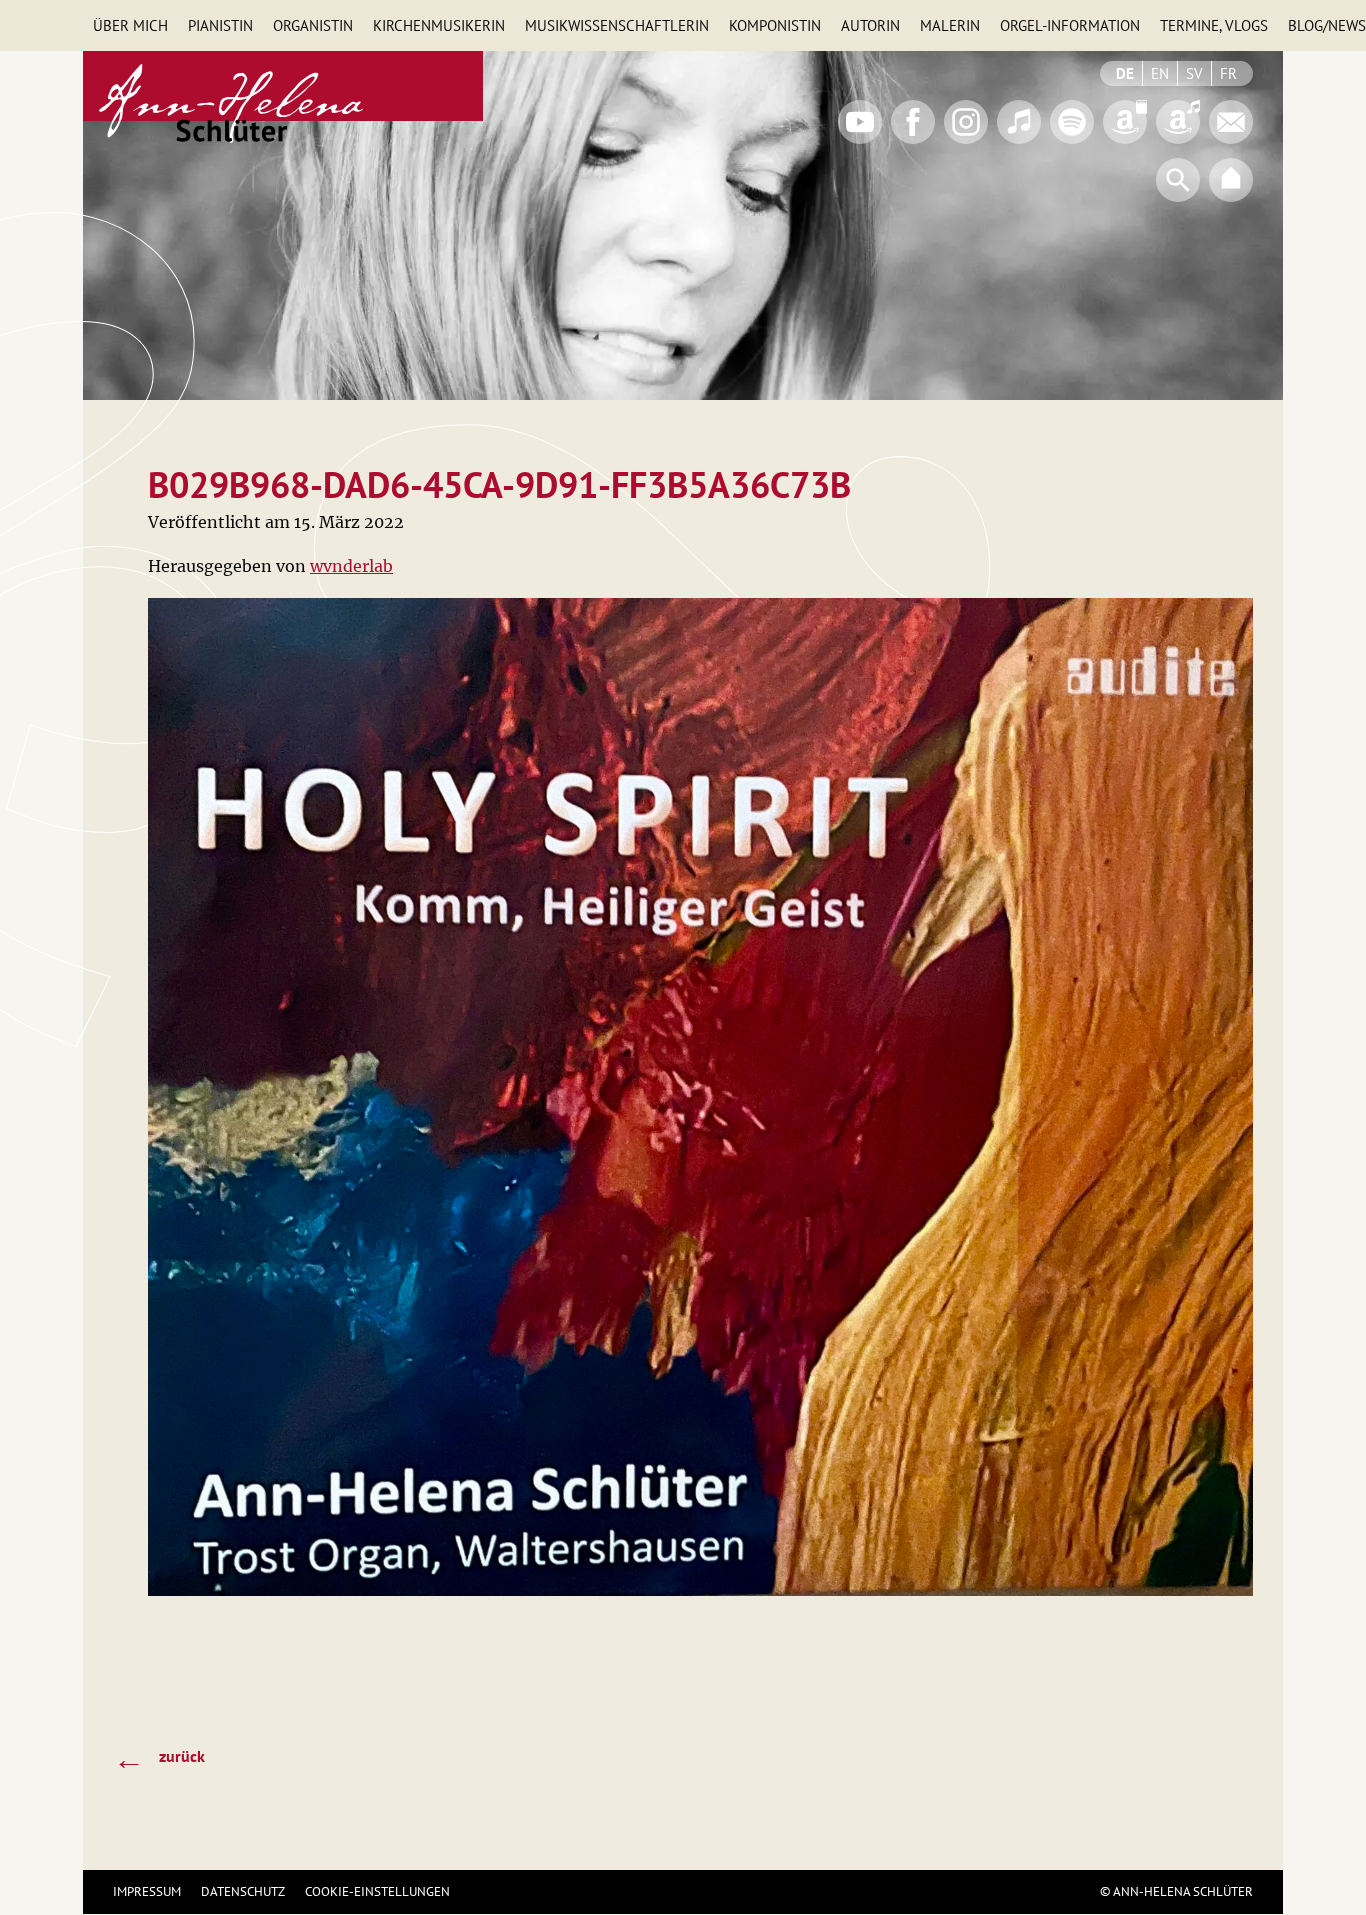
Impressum (147, 1891)
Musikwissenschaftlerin (617, 25)
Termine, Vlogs (1214, 25)
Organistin (313, 25)
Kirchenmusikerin (439, 25)
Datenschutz (243, 1891)
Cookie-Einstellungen (377, 1891)
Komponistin (775, 25)
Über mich (130, 25)
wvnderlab (351, 566)
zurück (159, 1758)
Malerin (950, 25)
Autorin (870, 25)
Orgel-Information (1070, 25)
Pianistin (220, 25)
